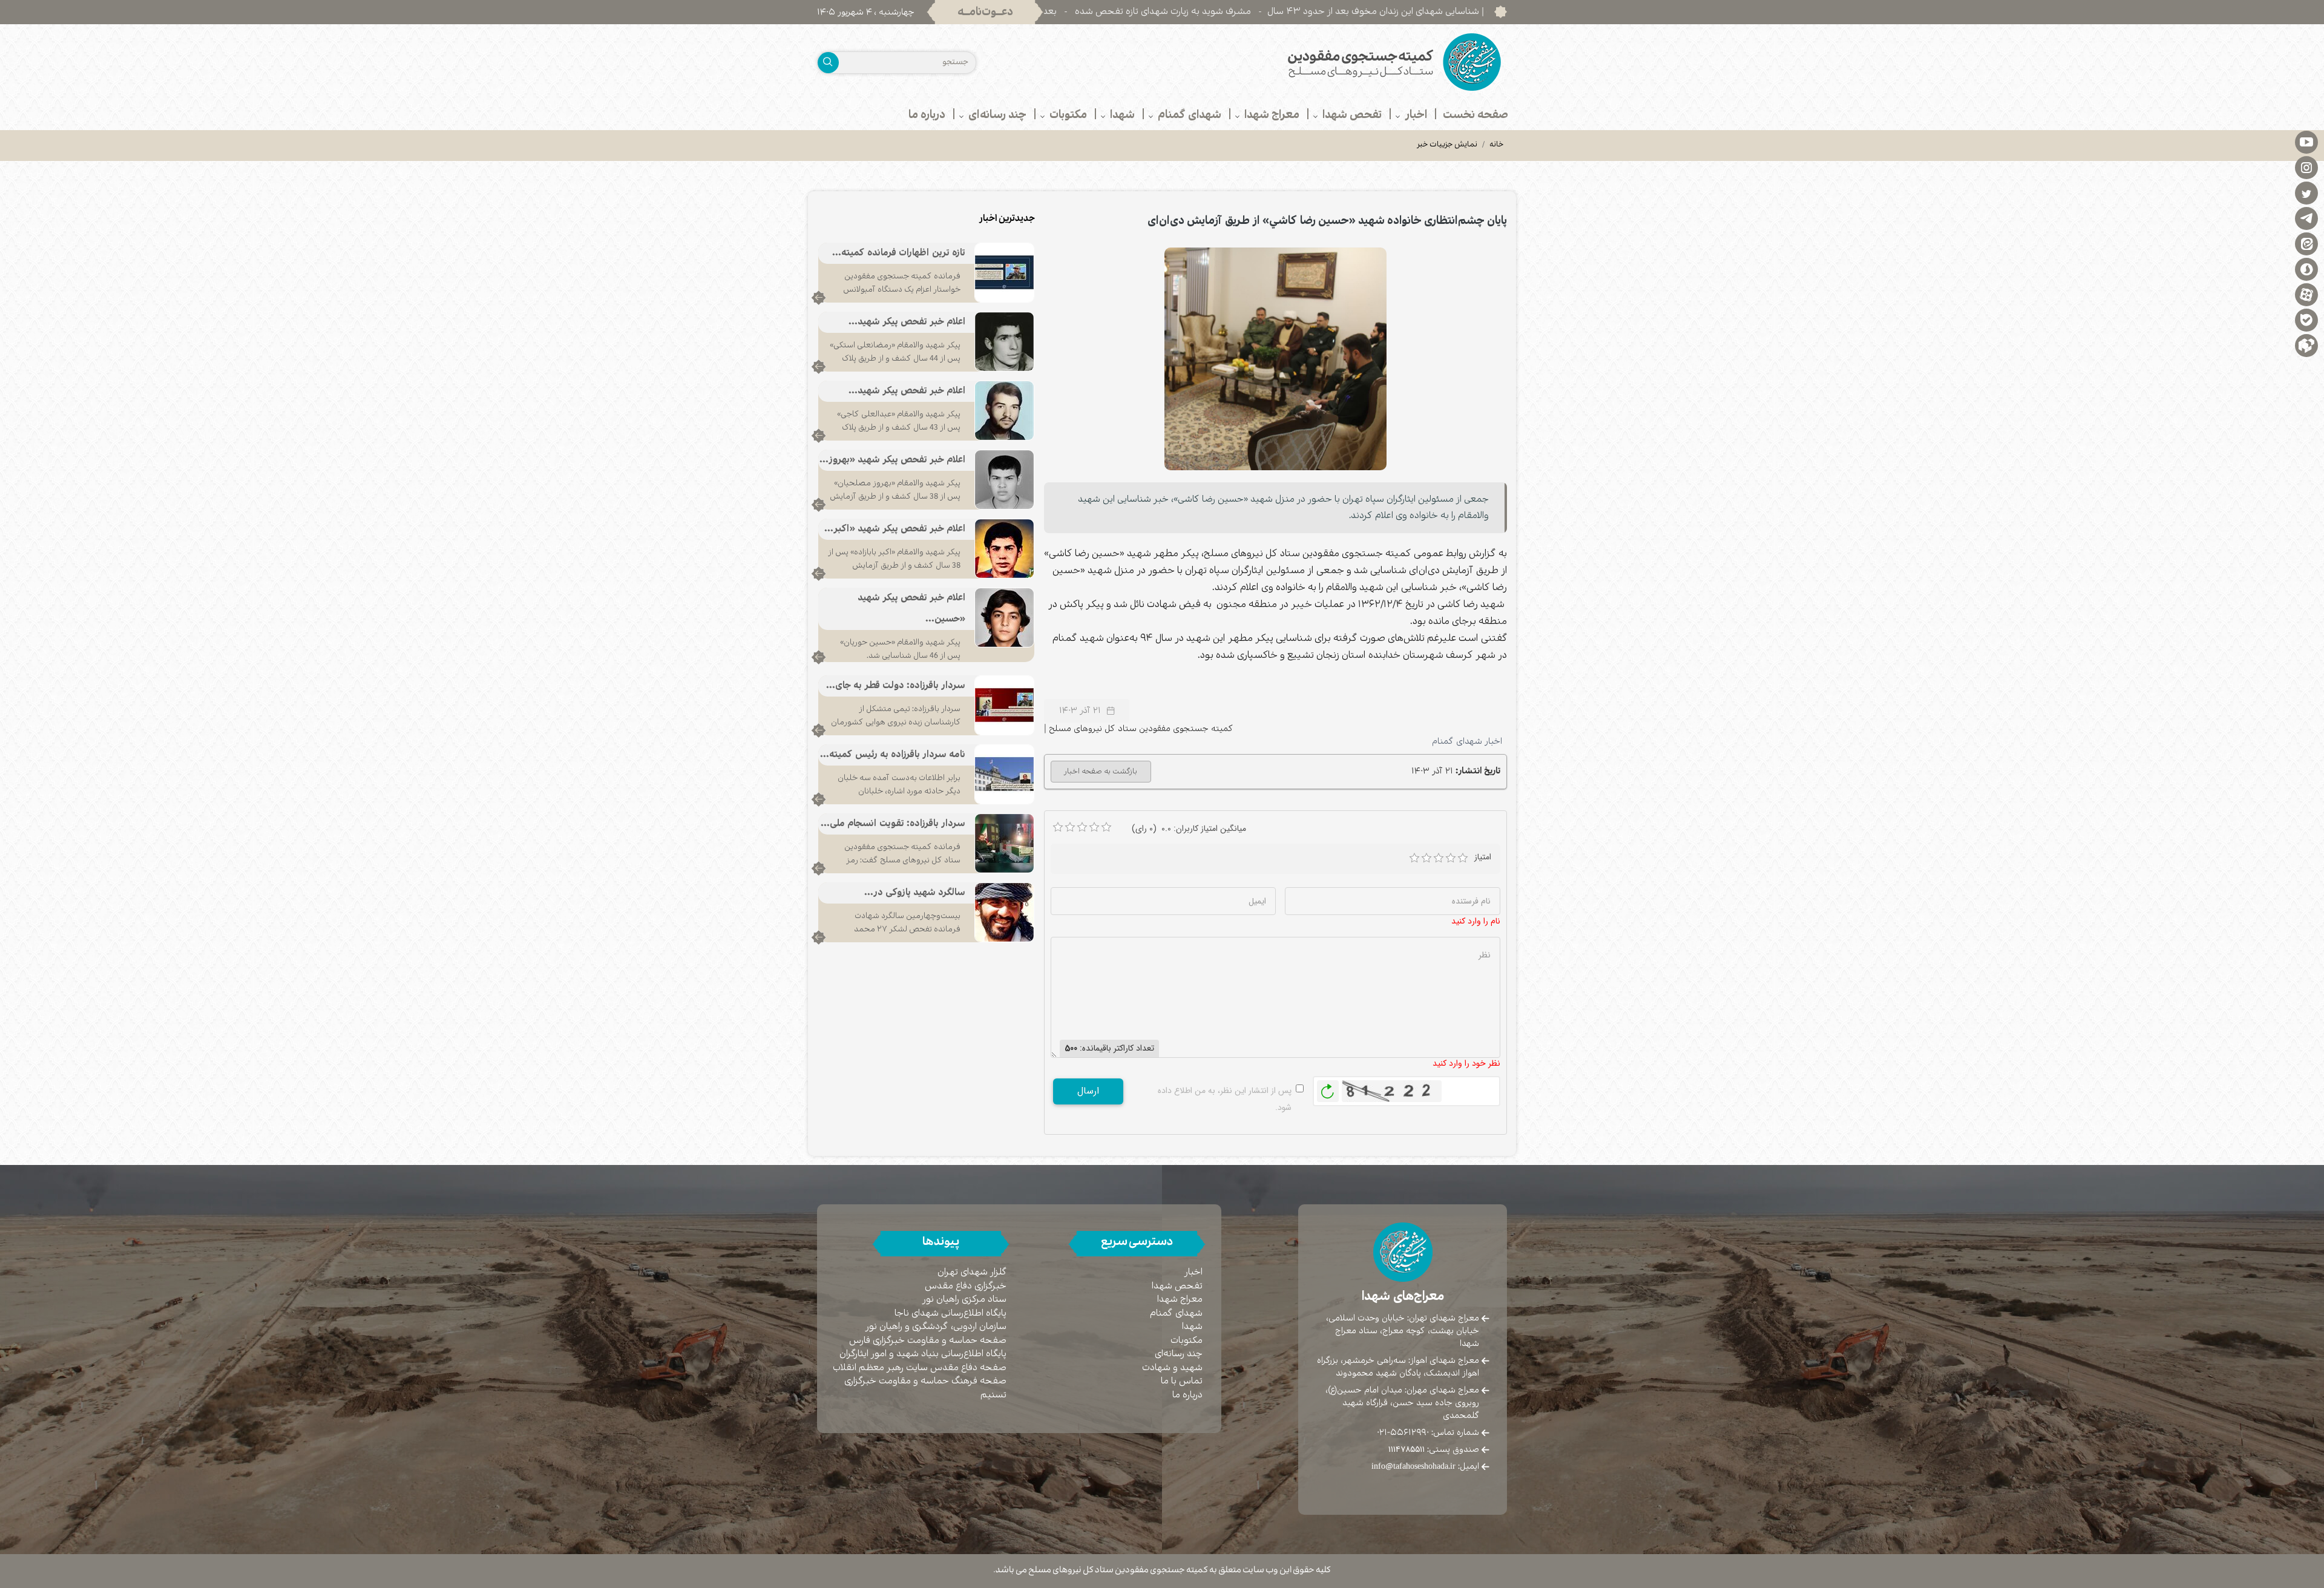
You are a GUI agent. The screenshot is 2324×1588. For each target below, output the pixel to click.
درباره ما (1187, 1395)
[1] (1414, 858)
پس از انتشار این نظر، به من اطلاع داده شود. (1225, 1099)
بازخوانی (1328, 1088)
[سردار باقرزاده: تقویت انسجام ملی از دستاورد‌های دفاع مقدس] (1004, 843)
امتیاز (1483, 857)
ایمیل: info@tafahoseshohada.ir (1425, 1466)
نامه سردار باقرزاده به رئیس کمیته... (893, 755)
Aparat (2306, 294)
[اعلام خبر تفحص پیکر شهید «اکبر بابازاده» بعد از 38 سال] (1004, 548)
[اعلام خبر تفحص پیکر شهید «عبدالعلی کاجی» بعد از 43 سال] (1004, 410)
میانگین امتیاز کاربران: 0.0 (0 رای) (1189, 828)
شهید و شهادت (1172, 1368)
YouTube (2306, 142)
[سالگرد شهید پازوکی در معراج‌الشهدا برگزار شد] (1004, 912)
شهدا (1192, 1327)
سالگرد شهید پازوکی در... (915, 893)
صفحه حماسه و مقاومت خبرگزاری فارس (928, 1341)
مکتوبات (1187, 1341)
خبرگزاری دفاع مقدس (966, 1286)
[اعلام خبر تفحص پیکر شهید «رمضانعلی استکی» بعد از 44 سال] (1004, 341)
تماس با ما (1182, 1381)
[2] (1426, 858)
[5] (1463, 858)
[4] (1451, 858)
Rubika (2306, 345)
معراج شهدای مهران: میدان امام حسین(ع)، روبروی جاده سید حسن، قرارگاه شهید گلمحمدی (1402, 1403)
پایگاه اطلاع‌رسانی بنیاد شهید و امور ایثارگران (923, 1354)
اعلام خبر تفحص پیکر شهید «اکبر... (895, 529)
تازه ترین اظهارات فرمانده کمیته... (899, 253)
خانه (1497, 145)
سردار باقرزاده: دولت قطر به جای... (896, 686)
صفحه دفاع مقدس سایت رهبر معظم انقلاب (920, 1368)
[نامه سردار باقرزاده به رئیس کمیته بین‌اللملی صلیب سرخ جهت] (1004, 774)
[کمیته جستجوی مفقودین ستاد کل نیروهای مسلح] (1339, 62)
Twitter (2306, 192)
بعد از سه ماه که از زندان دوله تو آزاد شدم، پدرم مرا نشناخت (1061, 12)
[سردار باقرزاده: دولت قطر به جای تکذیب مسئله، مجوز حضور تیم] (1004, 705)
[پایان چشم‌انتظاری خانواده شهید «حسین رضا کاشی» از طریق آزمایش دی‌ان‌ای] (1276, 359)
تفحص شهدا (1177, 1286)
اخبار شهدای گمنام (1467, 741)
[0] (1058, 827)
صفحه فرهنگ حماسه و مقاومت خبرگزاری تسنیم (925, 1388)
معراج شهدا (1180, 1300)
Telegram (2306, 218)
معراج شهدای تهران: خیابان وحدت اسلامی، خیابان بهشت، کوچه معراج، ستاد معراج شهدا (1403, 1331)
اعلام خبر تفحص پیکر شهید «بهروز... (892, 460)
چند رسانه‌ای (1179, 1354)
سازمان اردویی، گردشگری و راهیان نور (936, 1327)
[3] (1439, 858)
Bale (2306, 320)
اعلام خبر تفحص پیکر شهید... (907, 322)
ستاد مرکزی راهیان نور (964, 1300)
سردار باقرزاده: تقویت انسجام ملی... (893, 824)
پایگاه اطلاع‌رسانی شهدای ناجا (950, 1314)
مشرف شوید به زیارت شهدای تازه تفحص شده (1283, 12)
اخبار (1193, 1272)
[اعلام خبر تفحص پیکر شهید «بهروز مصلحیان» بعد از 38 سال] (1004, 479)
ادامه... (819, 298)
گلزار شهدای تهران (972, 1272)
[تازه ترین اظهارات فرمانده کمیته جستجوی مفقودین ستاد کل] (1004, 272)
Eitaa (2306, 243)
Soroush (2306, 269)
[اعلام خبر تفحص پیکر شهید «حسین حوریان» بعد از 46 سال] (1004, 617)
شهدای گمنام (1176, 1314)
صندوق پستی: (1434, 1449)
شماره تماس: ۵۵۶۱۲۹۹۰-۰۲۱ (1428, 1432)
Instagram (2306, 167)
